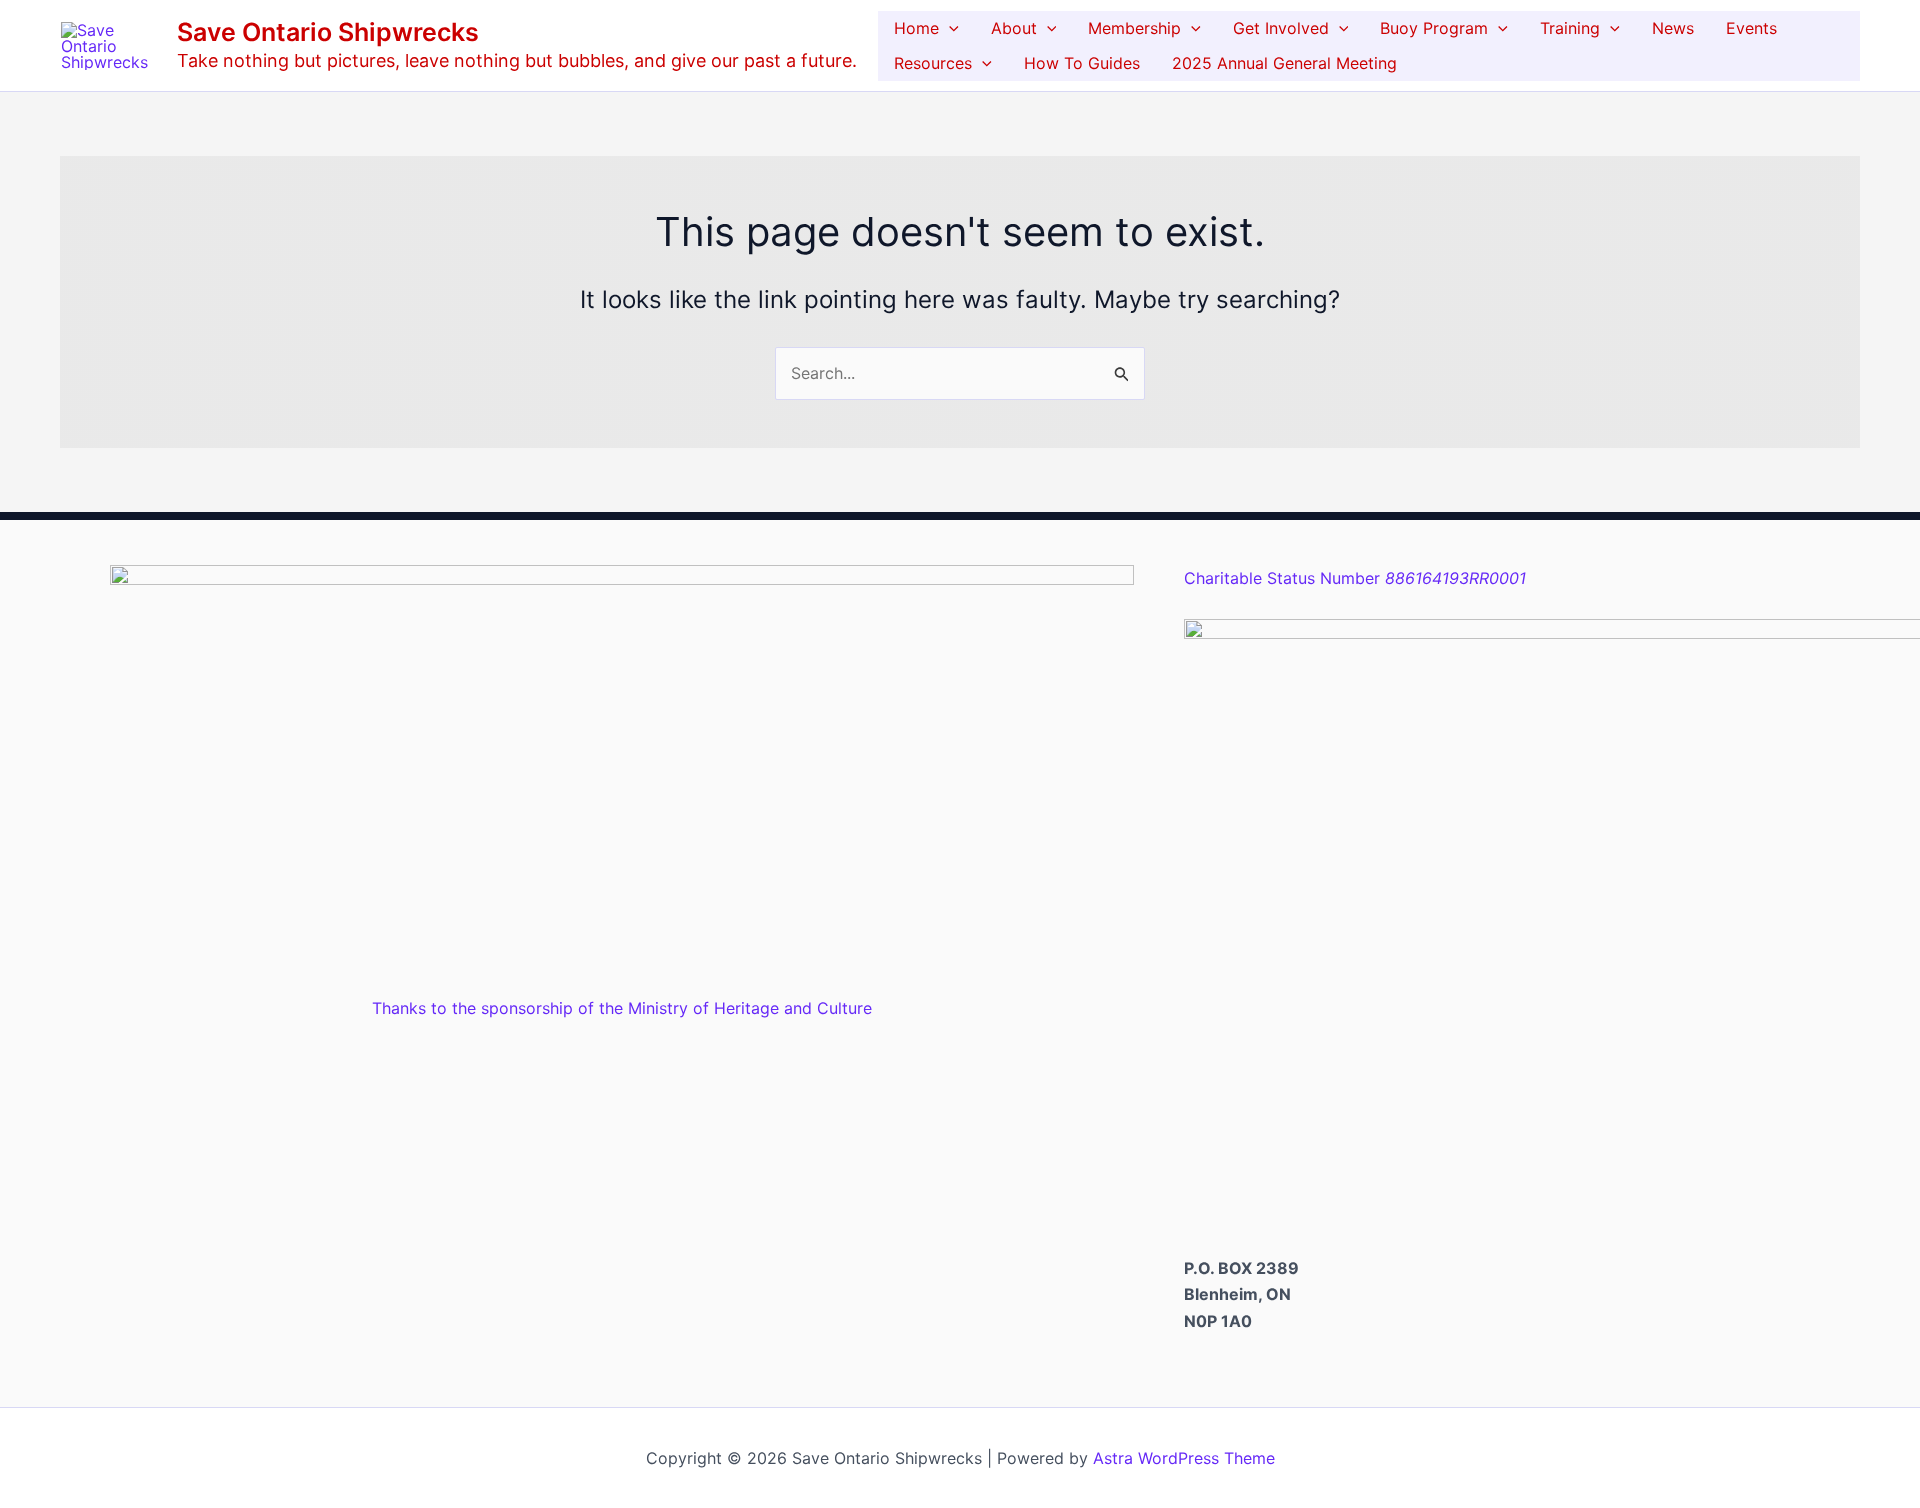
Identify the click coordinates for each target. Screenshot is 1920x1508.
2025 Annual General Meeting (1284, 63)
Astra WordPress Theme (1184, 1458)
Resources (933, 63)
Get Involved (1281, 28)
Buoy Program (1434, 28)
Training (1570, 28)
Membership (1134, 28)
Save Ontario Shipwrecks (328, 32)
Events (1751, 28)
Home (916, 28)
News (1673, 28)
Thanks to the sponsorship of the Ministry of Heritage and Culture (622, 1008)
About (1014, 28)
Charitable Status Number (1355, 578)
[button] (949, 28)
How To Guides (1082, 63)
